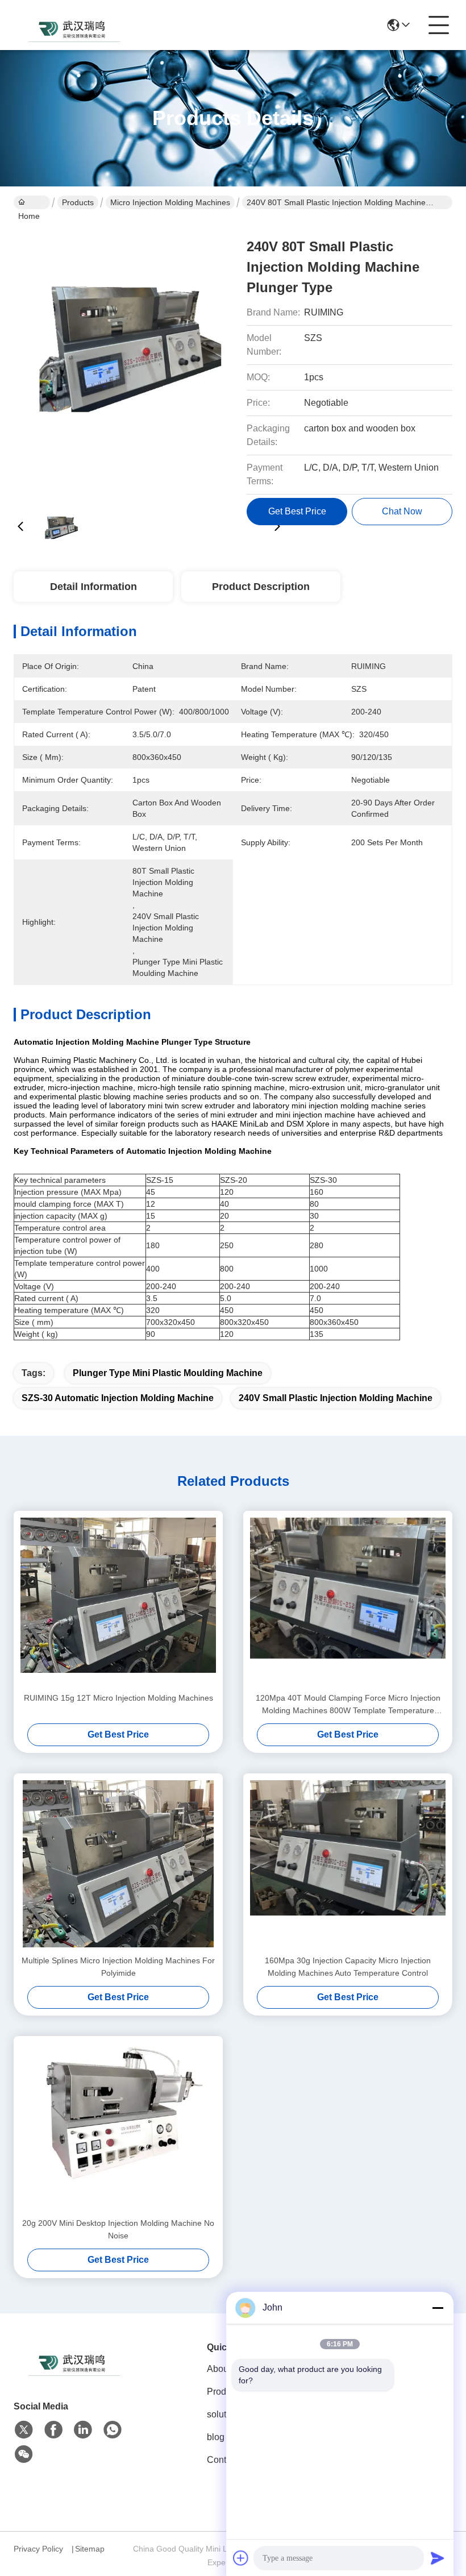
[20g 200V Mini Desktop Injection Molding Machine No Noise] (118, 2126)
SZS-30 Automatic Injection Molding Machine (118, 1398)
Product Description (261, 587)
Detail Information (93, 587)
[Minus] (438, 2308)
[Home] (76, 2373)
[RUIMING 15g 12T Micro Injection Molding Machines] (118, 1601)
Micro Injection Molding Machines (170, 202)
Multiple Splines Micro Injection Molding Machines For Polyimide (118, 1967)
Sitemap (90, 2549)
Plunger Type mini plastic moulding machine (168, 1373)
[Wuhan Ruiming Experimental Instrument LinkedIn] (83, 2430)
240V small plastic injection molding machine (336, 1398)
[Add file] (241, 2558)
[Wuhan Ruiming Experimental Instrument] (76, 25)
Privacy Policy (38, 2549)
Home (32, 202)
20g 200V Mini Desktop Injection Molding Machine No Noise (118, 2229)
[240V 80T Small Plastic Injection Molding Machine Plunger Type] (149, 358)
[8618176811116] (113, 2430)
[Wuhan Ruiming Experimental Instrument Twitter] (24, 2430)
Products (78, 202)
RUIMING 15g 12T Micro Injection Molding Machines (118, 1698)
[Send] (438, 2558)
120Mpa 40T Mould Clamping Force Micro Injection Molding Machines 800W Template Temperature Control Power (348, 1705)
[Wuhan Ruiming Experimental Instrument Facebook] (53, 2430)
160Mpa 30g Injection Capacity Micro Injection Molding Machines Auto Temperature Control (348, 1967)
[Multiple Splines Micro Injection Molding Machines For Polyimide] (118, 1864)
